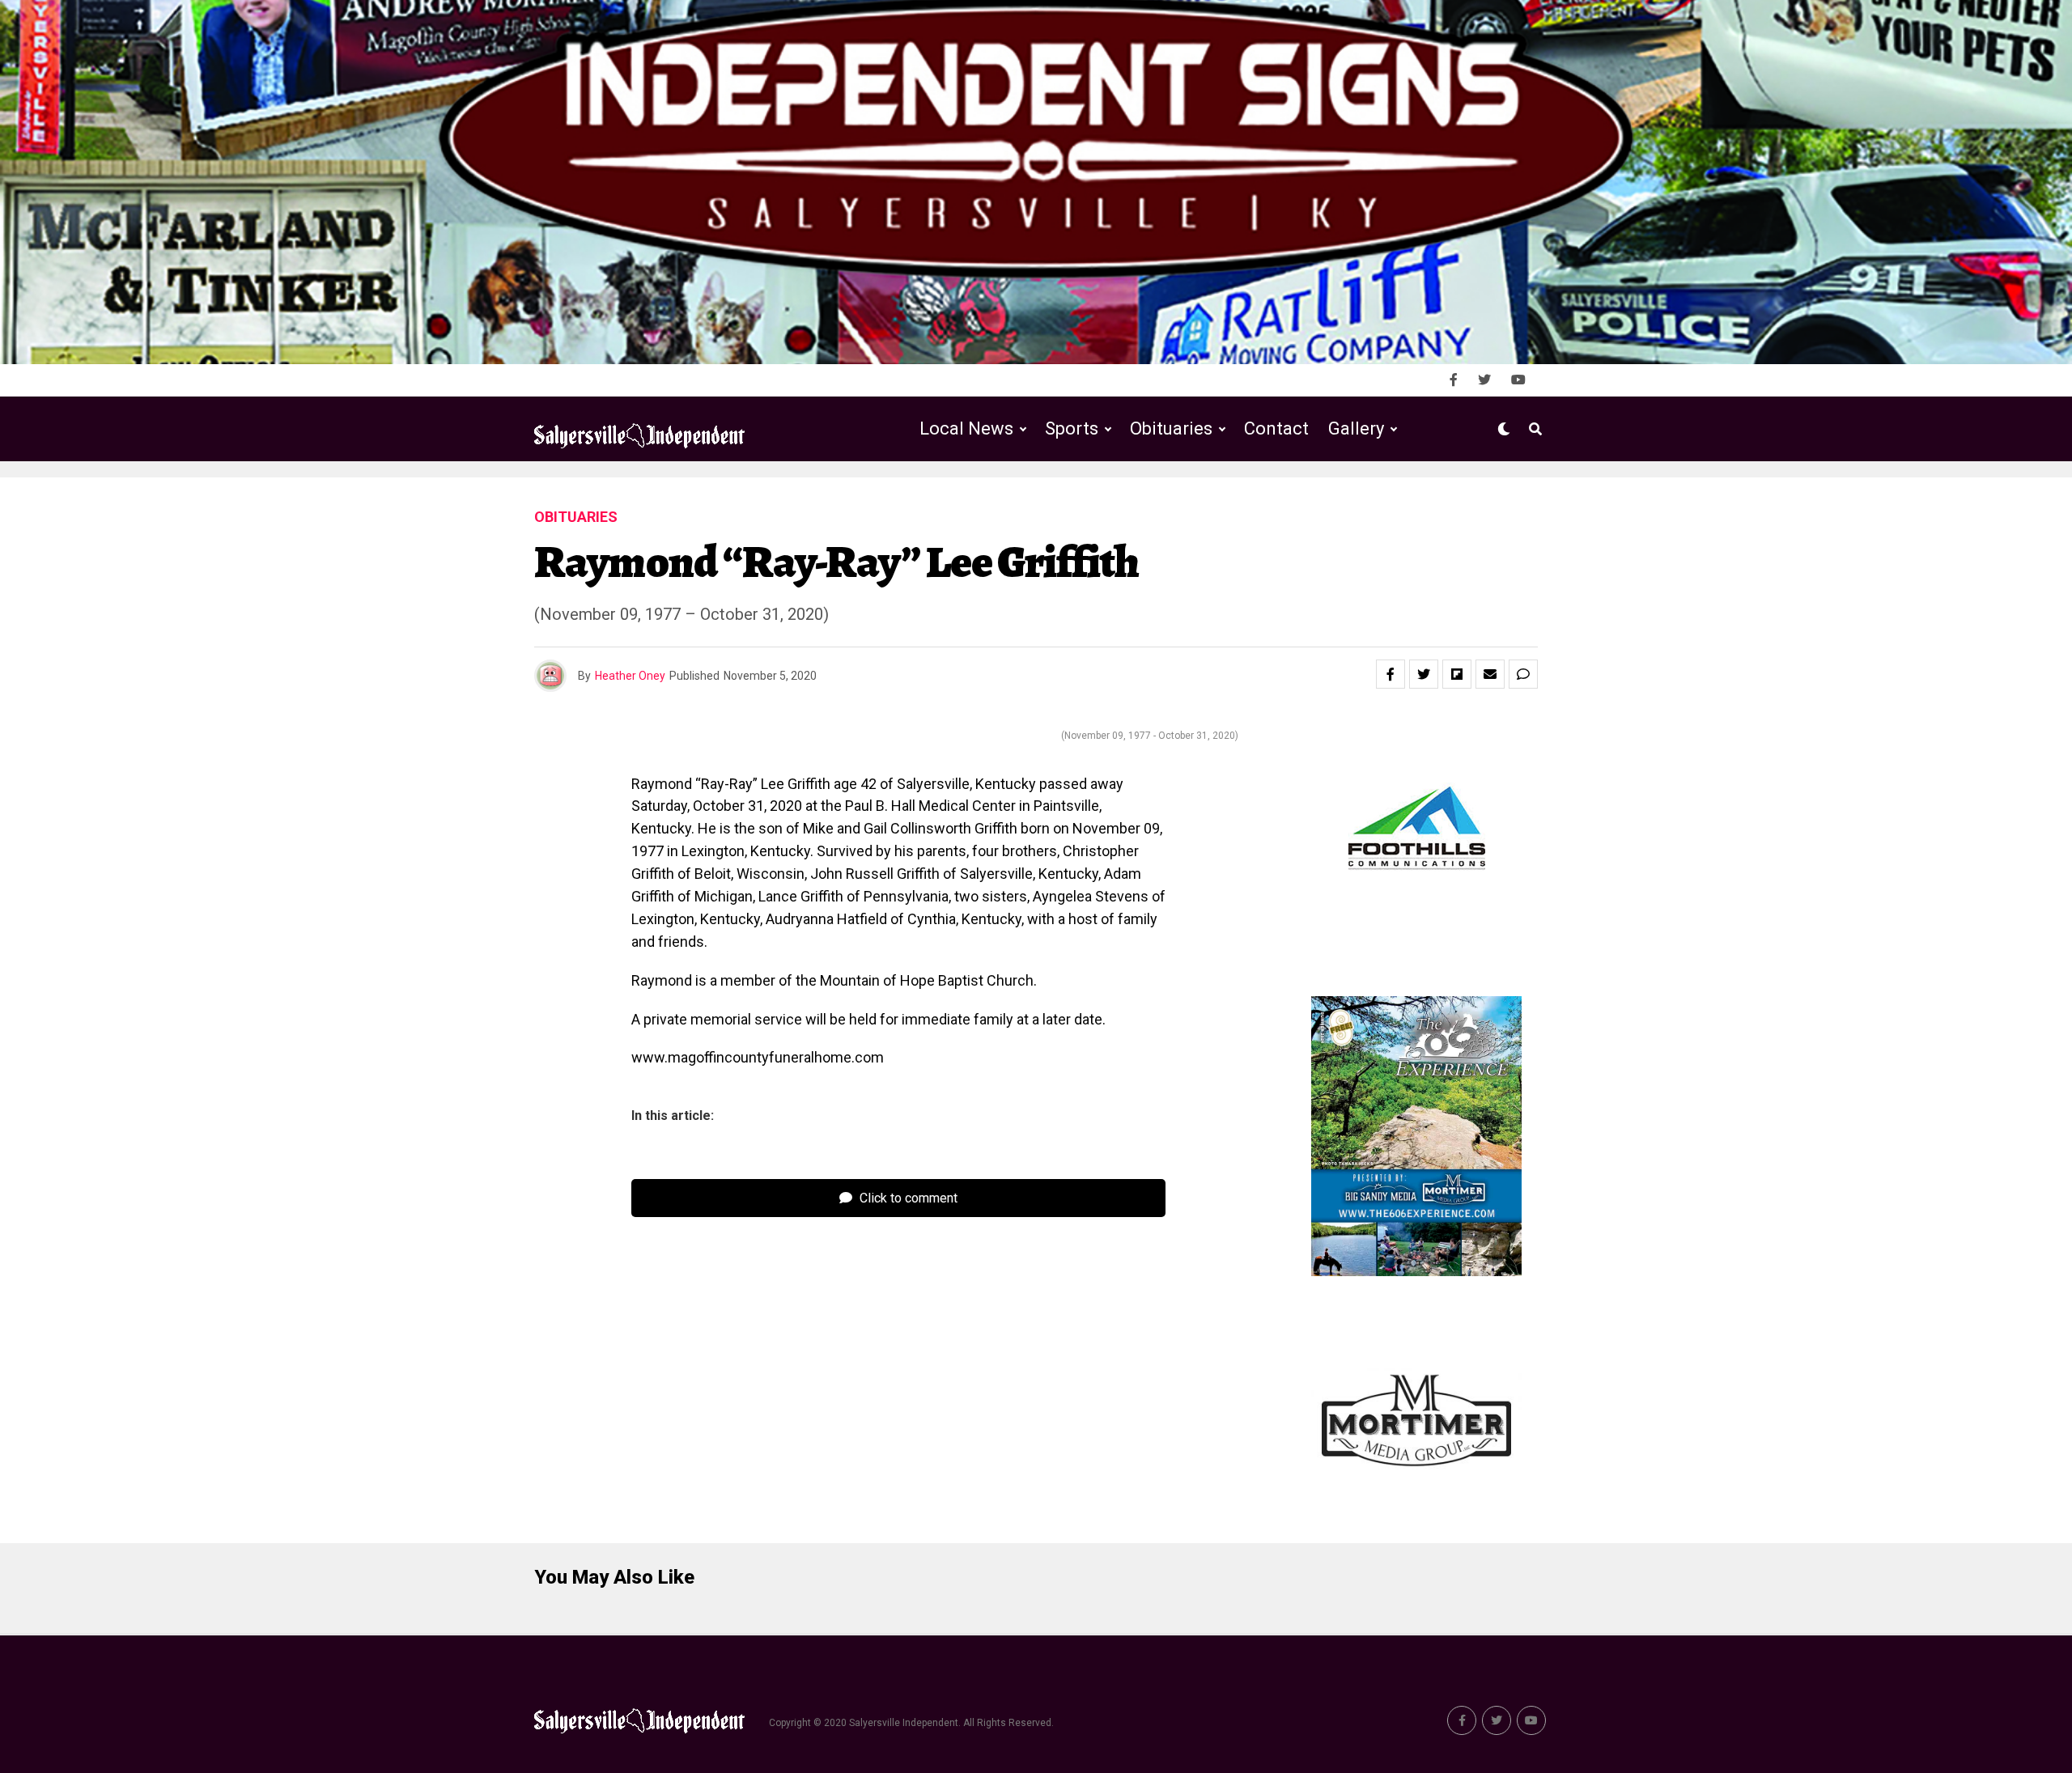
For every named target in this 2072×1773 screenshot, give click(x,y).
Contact (1276, 428)
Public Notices (1155, 496)
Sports (1072, 428)
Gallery (1356, 428)
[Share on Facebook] (1391, 674)
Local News (966, 428)
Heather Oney (630, 676)
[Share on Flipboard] (1457, 674)
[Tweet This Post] (1424, 674)
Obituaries (1171, 428)
